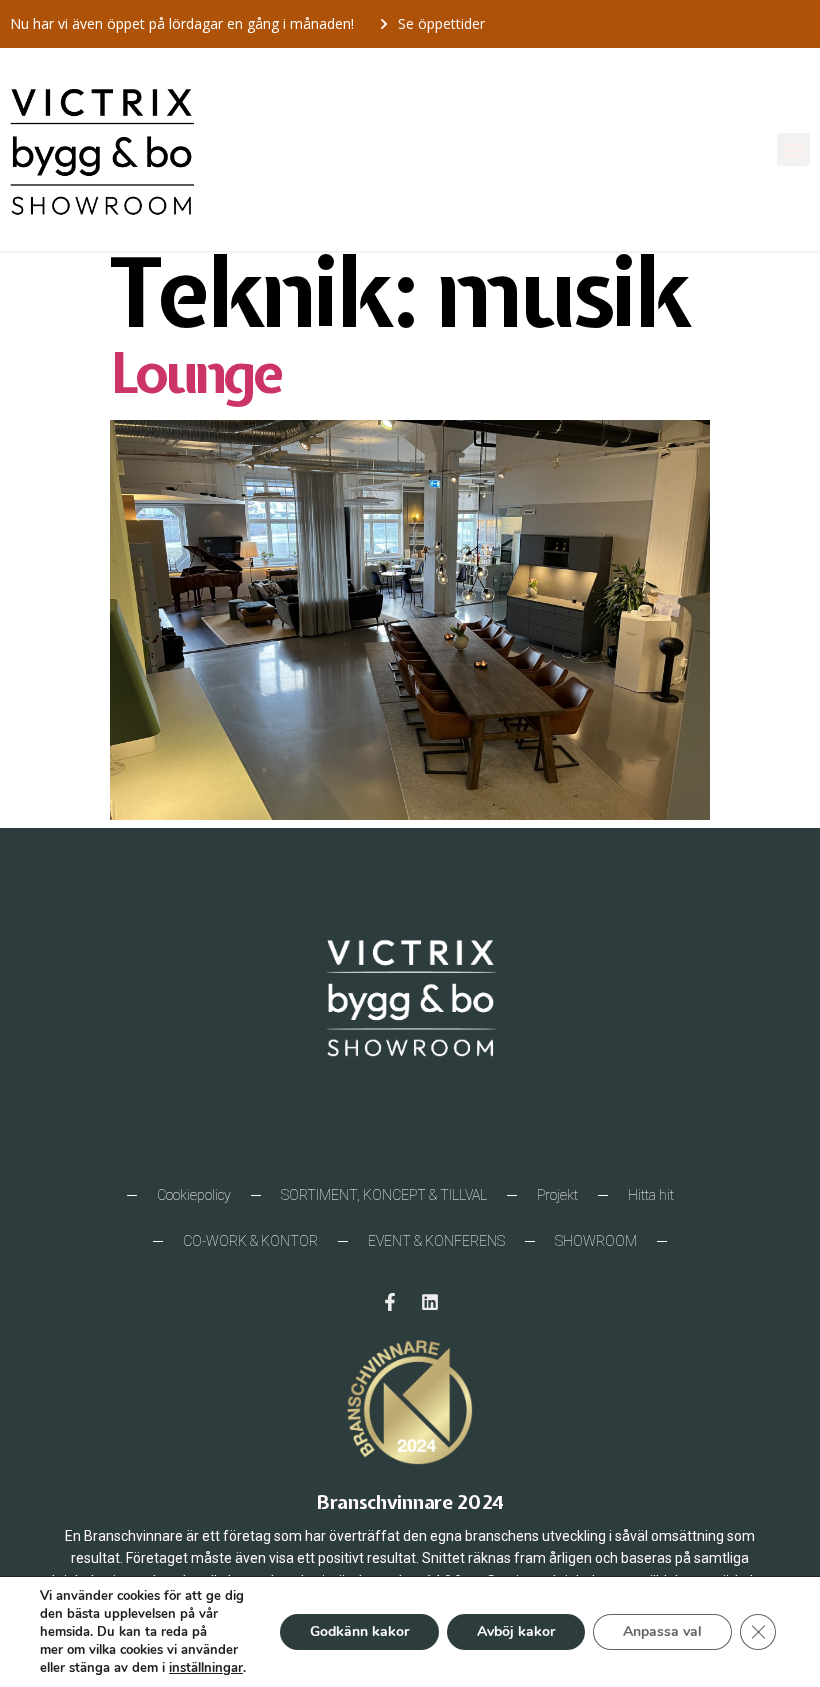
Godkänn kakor (359, 1631)
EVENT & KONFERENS (436, 1241)
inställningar (206, 1668)
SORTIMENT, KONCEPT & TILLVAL (384, 1195)
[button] (793, 149)
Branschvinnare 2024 (410, 1502)
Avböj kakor (516, 1631)
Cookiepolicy (194, 1195)
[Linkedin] (430, 1302)
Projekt (557, 1195)
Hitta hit (651, 1195)
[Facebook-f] (390, 1302)
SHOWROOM (596, 1241)
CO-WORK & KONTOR (250, 1241)
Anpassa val (662, 1631)
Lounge (195, 372)
